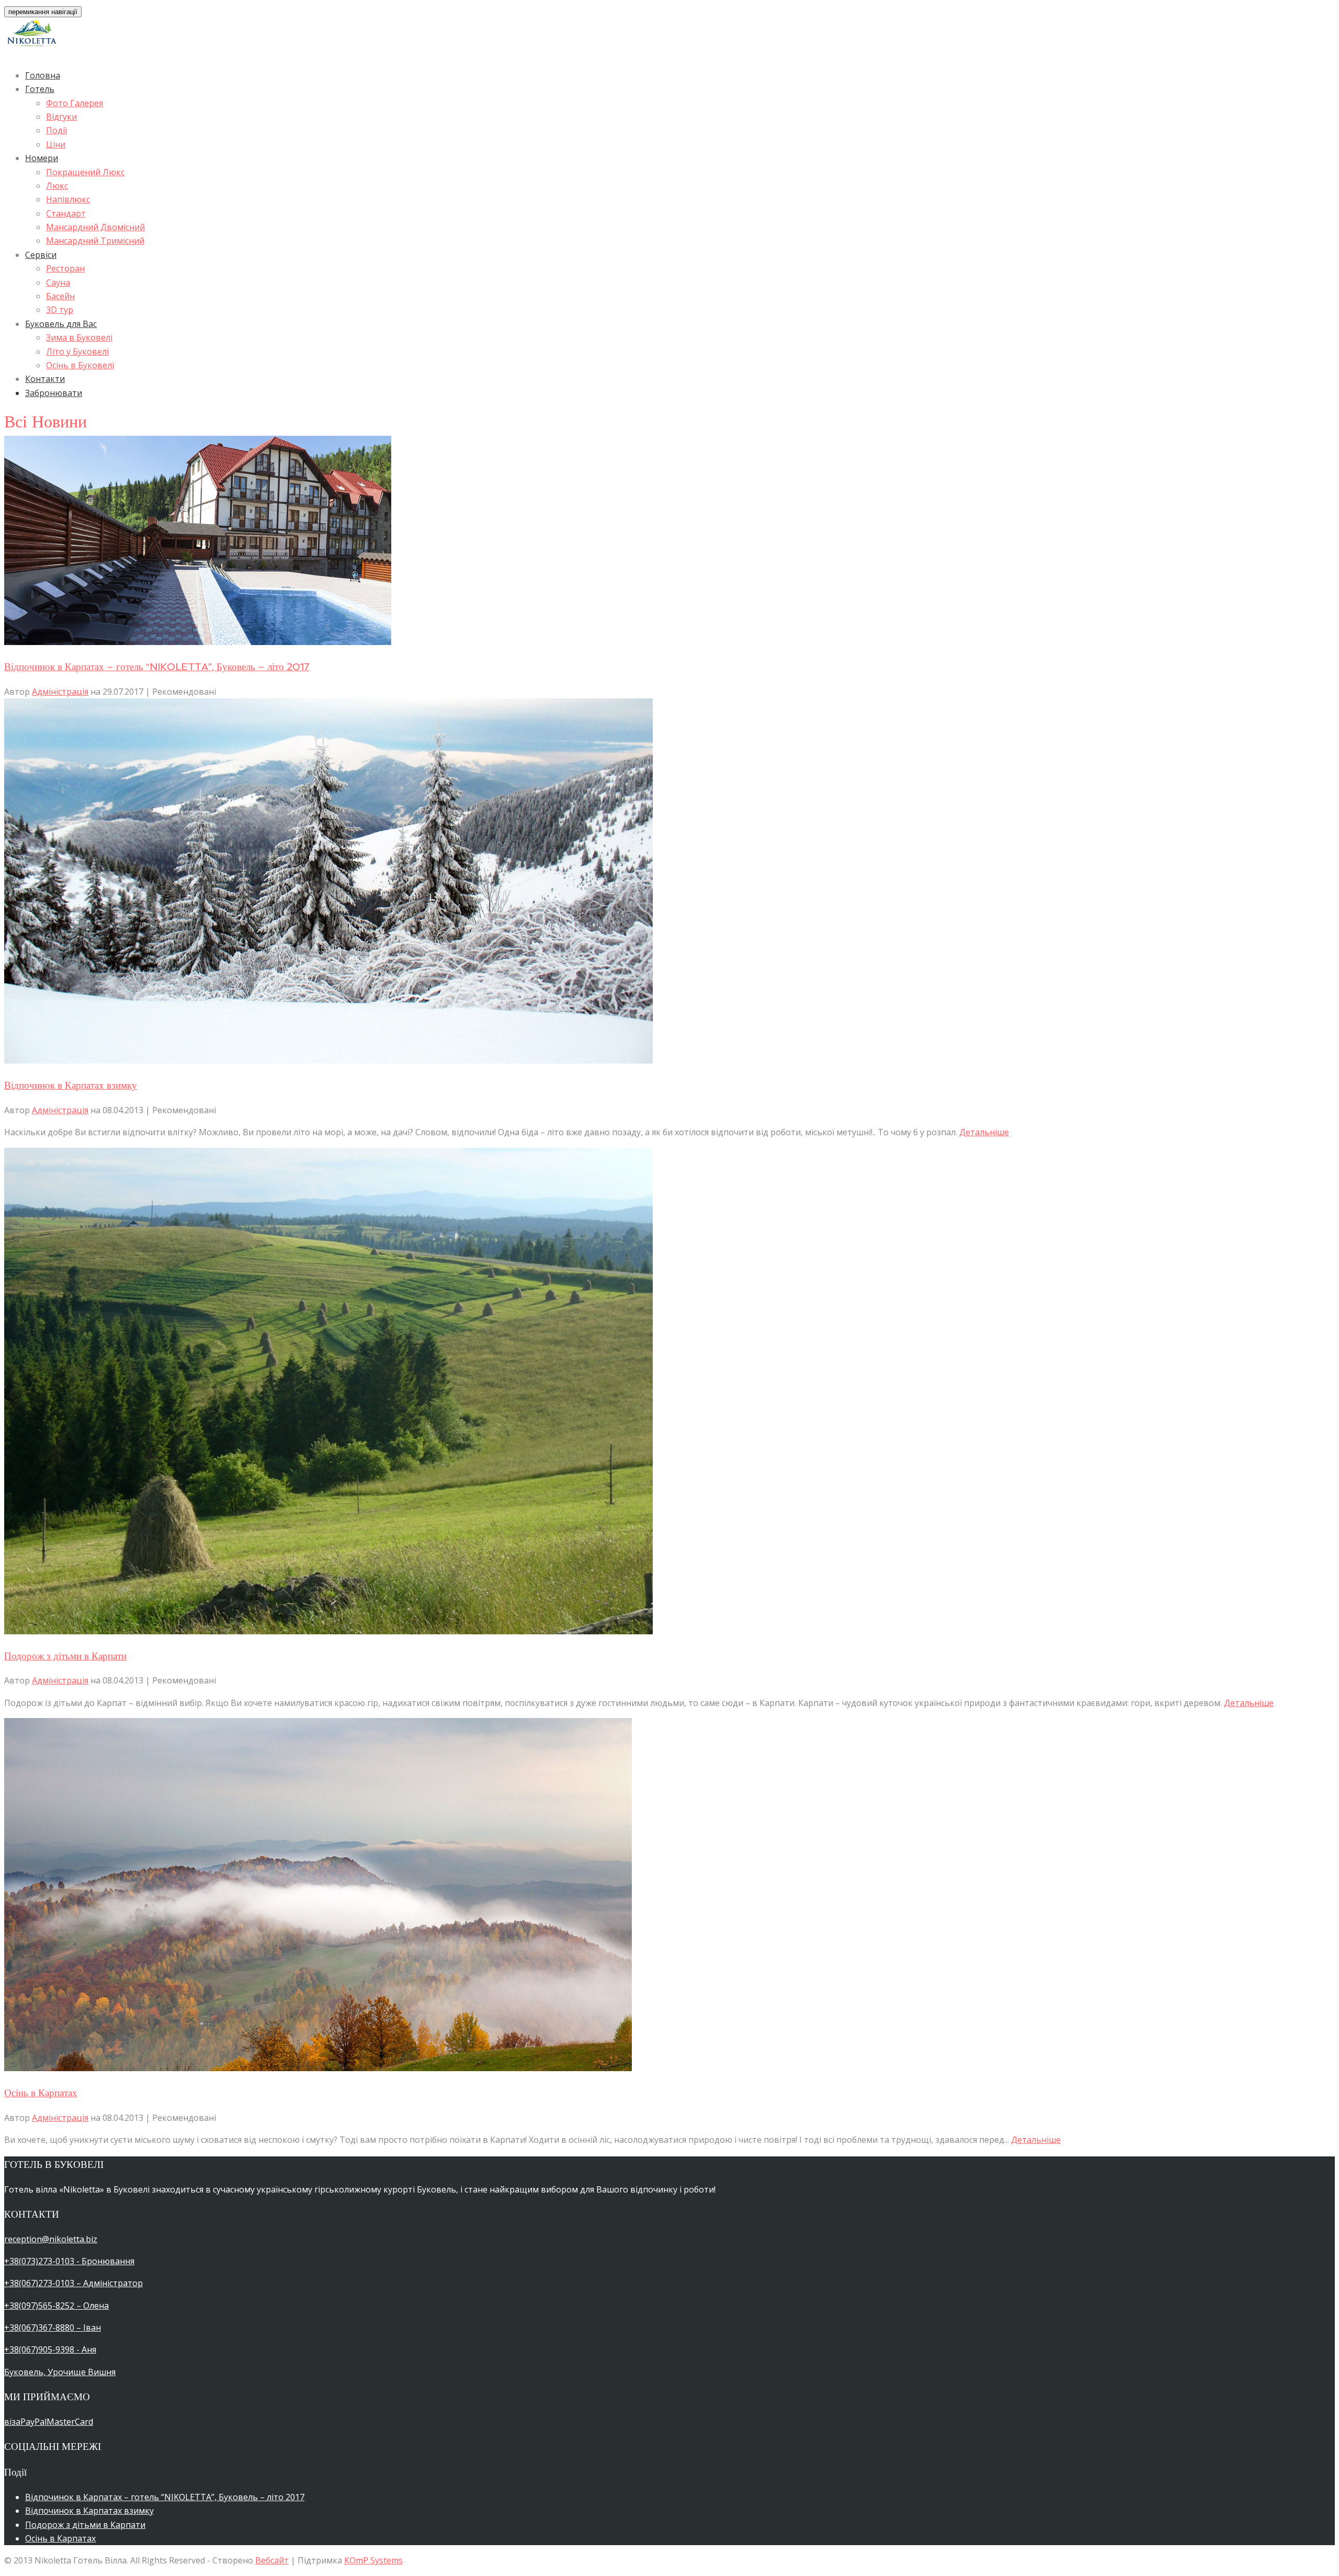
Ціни (56, 144)
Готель (40, 89)
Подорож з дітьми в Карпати (65, 1656)
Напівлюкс (68, 199)
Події (56, 130)
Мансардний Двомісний (95, 227)
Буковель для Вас (61, 324)
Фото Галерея (75, 103)
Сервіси (41, 255)
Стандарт (66, 213)
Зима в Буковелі (79, 337)
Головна (43, 75)
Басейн (60, 296)
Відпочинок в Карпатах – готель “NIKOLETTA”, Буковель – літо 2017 (157, 666)
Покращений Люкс (85, 172)
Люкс (57, 186)
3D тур (60, 310)
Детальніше (984, 1132)
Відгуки (61, 117)
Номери (42, 158)
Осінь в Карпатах (41, 2093)
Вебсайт (272, 2560)
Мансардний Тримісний (95, 241)
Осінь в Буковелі (80, 365)
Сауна (58, 283)
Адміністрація (60, 692)
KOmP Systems (373, 2560)
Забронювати (54, 393)
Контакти (45, 379)
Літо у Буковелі (77, 352)
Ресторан (65, 268)
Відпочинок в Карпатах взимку (71, 1085)
